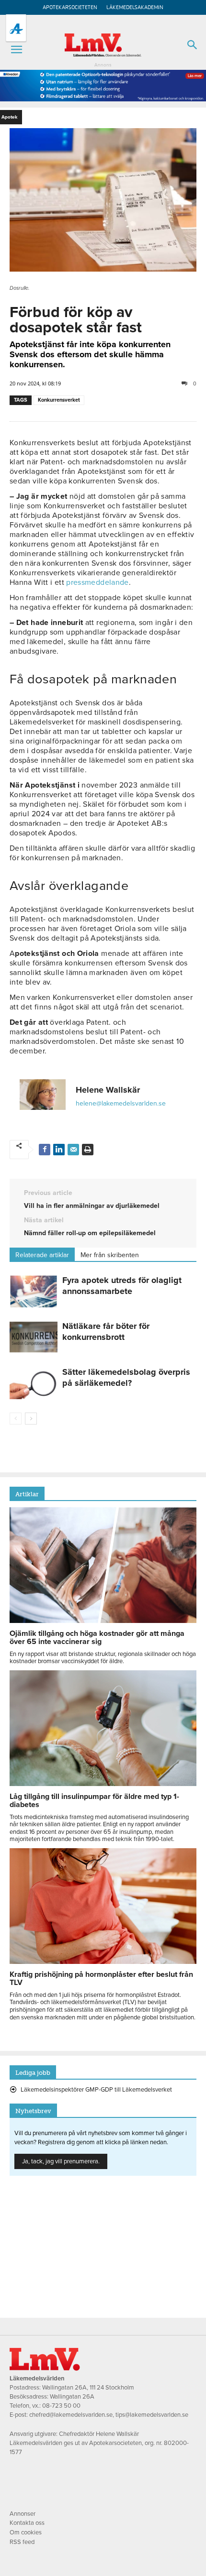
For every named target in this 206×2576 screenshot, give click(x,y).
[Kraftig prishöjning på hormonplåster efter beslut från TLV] (103, 1962)
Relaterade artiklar (42, 1255)
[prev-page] (16, 1419)
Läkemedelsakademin (135, 7)
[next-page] (31, 1419)
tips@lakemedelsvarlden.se (152, 2415)
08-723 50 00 (61, 2406)
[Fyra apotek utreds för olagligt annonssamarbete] (34, 1291)
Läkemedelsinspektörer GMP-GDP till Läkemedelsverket (96, 2090)
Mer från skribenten (110, 1255)
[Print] (88, 1150)
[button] (16, 50)
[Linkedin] (59, 1150)
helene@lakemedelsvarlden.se (121, 1103)
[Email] (73, 1150)
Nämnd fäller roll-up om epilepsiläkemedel (90, 1233)
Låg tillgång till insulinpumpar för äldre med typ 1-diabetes (94, 1801)
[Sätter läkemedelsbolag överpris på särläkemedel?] (34, 1383)
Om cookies (26, 2532)
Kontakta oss (27, 2523)
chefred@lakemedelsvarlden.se (71, 2415)
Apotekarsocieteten (70, 7)
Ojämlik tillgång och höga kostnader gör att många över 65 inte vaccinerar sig (97, 1638)
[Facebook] (45, 1150)
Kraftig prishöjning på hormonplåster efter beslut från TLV (101, 1979)
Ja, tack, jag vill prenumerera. (61, 2161)
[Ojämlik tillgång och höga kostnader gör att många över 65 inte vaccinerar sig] (103, 1621)
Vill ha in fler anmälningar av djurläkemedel (92, 1206)
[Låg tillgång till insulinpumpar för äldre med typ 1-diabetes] (103, 1784)
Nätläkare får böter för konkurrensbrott (106, 1332)
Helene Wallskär (108, 1090)
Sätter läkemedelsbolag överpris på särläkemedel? (126, 1377)
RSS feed (22, 2542)
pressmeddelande (97, 582)
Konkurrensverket (59, 400)
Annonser (23, 2514)
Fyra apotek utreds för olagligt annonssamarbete (122, 1286)
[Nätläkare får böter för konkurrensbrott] (34, 1337)
